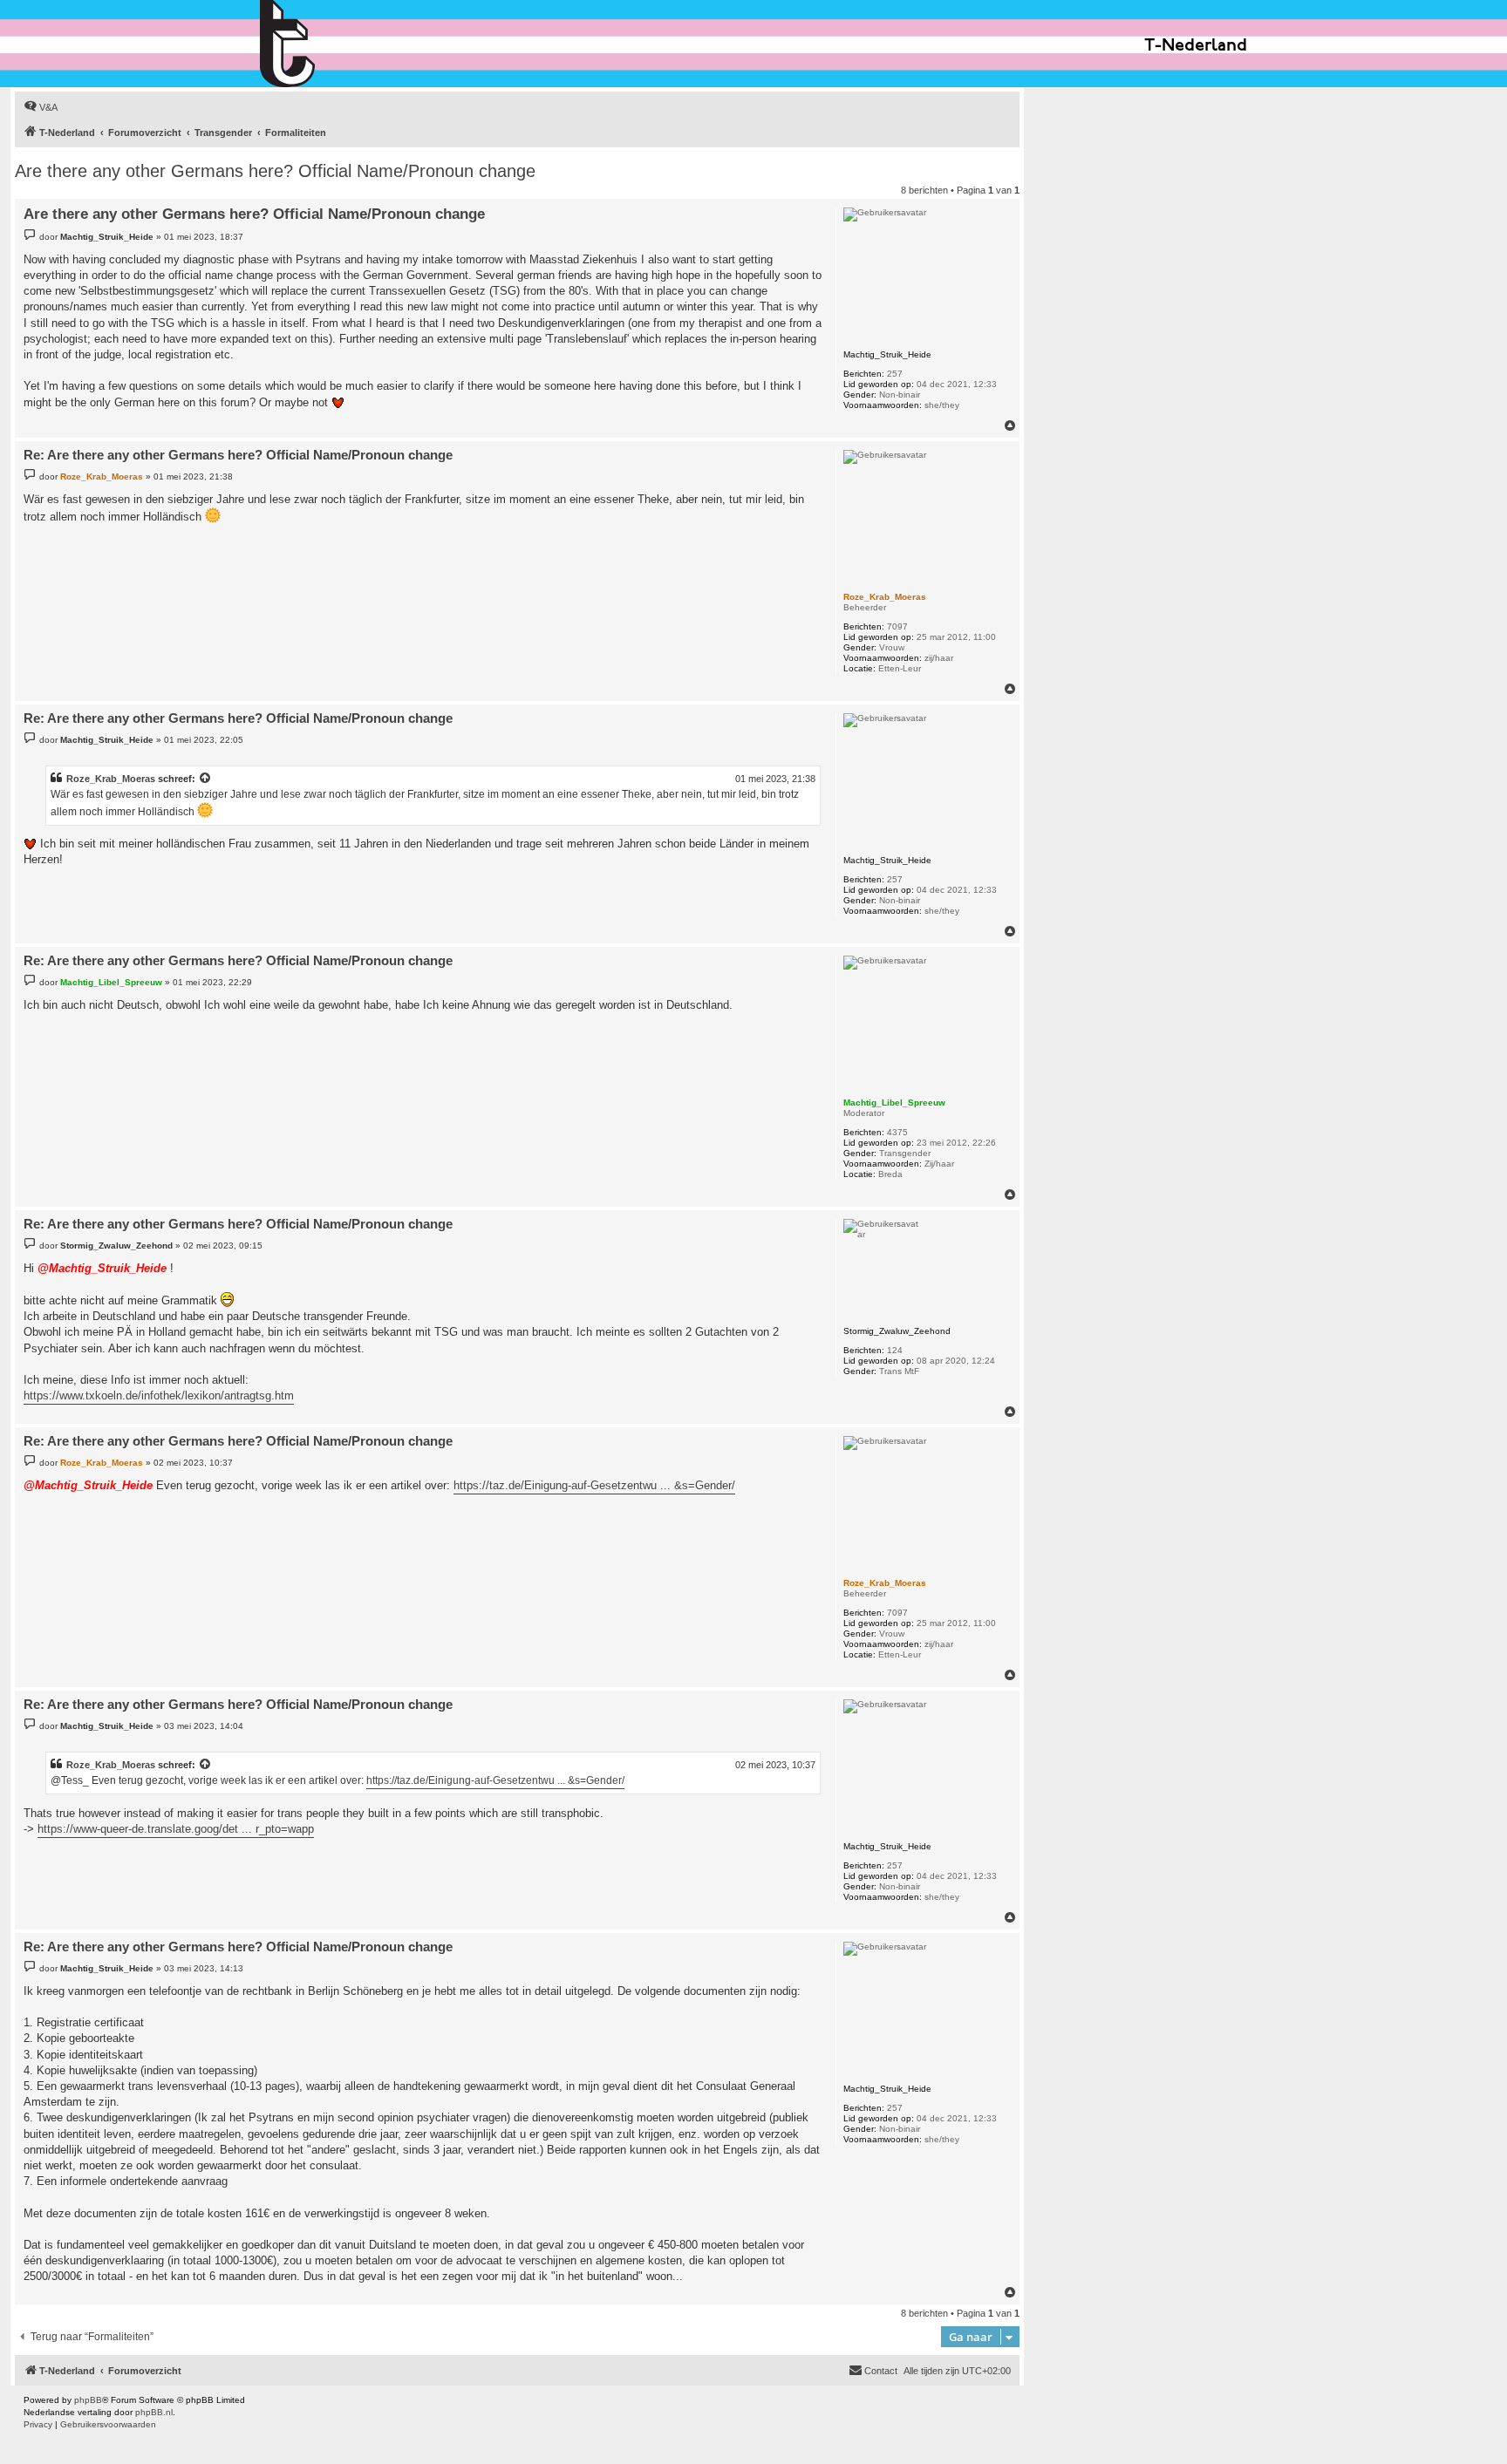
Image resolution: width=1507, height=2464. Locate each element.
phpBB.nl (154, 2412)
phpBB (88, 2400)
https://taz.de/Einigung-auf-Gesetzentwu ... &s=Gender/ (594, 1485)
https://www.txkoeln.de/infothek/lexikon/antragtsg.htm (159, 1395)
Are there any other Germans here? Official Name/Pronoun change (275, 171)
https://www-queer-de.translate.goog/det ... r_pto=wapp (176, 1829)
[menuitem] (41, 107)
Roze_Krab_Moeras (111, 779)
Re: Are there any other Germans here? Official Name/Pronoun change (238, 455)
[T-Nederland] (325, 44)
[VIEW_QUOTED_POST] (206, 779)
